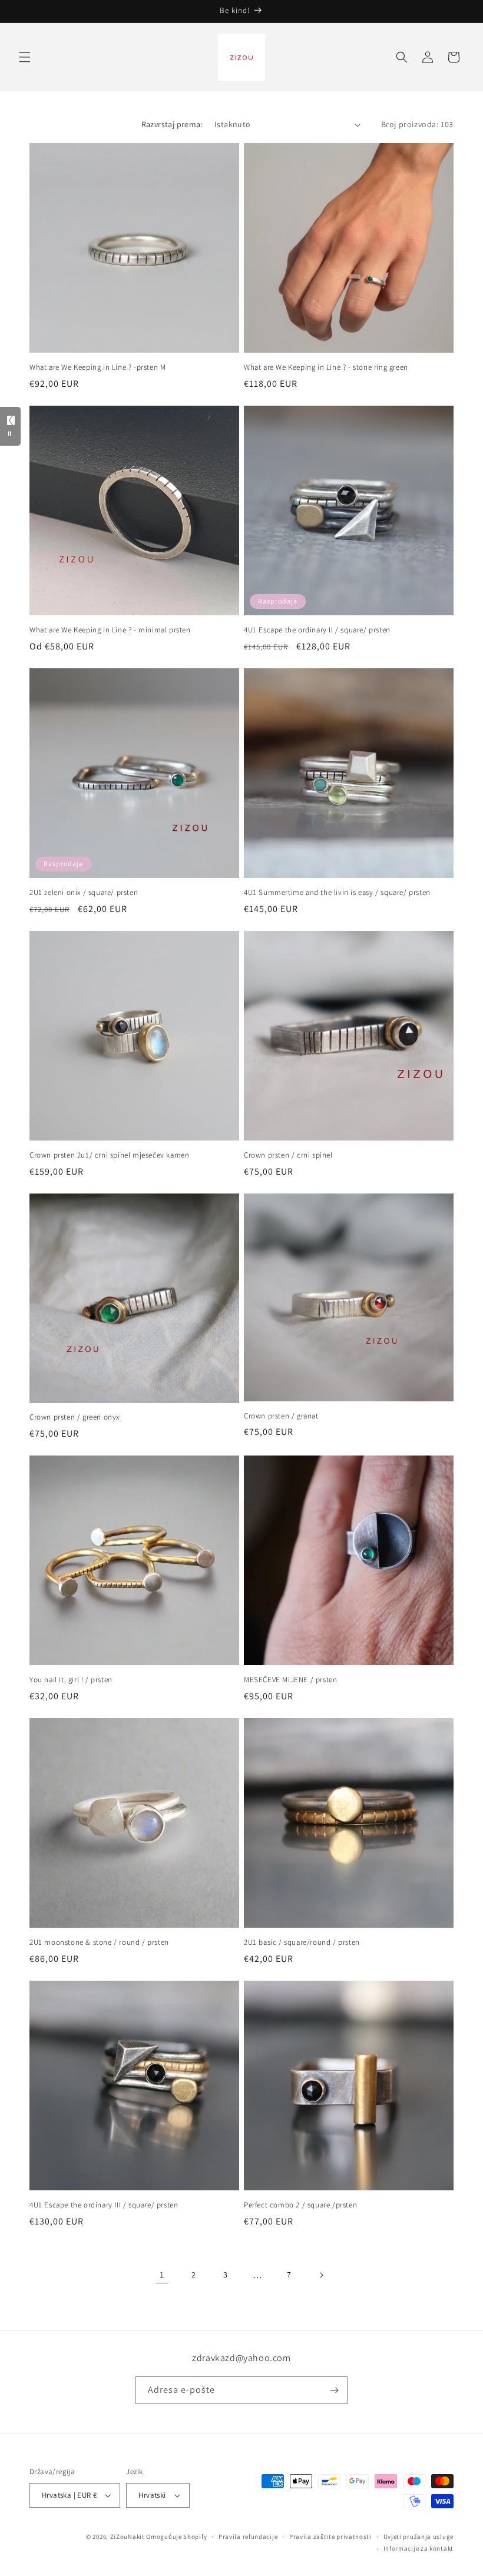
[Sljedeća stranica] (321, 2275)
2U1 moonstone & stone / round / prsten (99, 1942)
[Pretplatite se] (334, 2390)
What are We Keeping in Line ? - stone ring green (326, 367)
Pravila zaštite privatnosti (330, 2537)
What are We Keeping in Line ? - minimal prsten (110, 630)
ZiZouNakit (128, 2537)
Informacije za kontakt (419, 2548)
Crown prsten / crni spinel (288, 1155)
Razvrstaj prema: (172, 124)
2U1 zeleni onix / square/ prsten (84, 893)
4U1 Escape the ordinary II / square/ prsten (317, 630)
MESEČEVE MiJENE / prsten (290, 1680)
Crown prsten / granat (281, 1416)
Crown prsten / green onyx (75, 1417)
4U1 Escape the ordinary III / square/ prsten (104, 2205)
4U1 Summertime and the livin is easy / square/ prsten (337, 893)
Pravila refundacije (248, 2537)
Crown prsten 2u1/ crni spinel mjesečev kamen (109, 1155)
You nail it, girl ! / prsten (71, 1680)
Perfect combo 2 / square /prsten (300, 2205)
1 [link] (162, 2275)
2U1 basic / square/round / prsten (302, 1942)
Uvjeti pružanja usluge (419, 2537)
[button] (25, 57)
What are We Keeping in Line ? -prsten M (97, 367)
